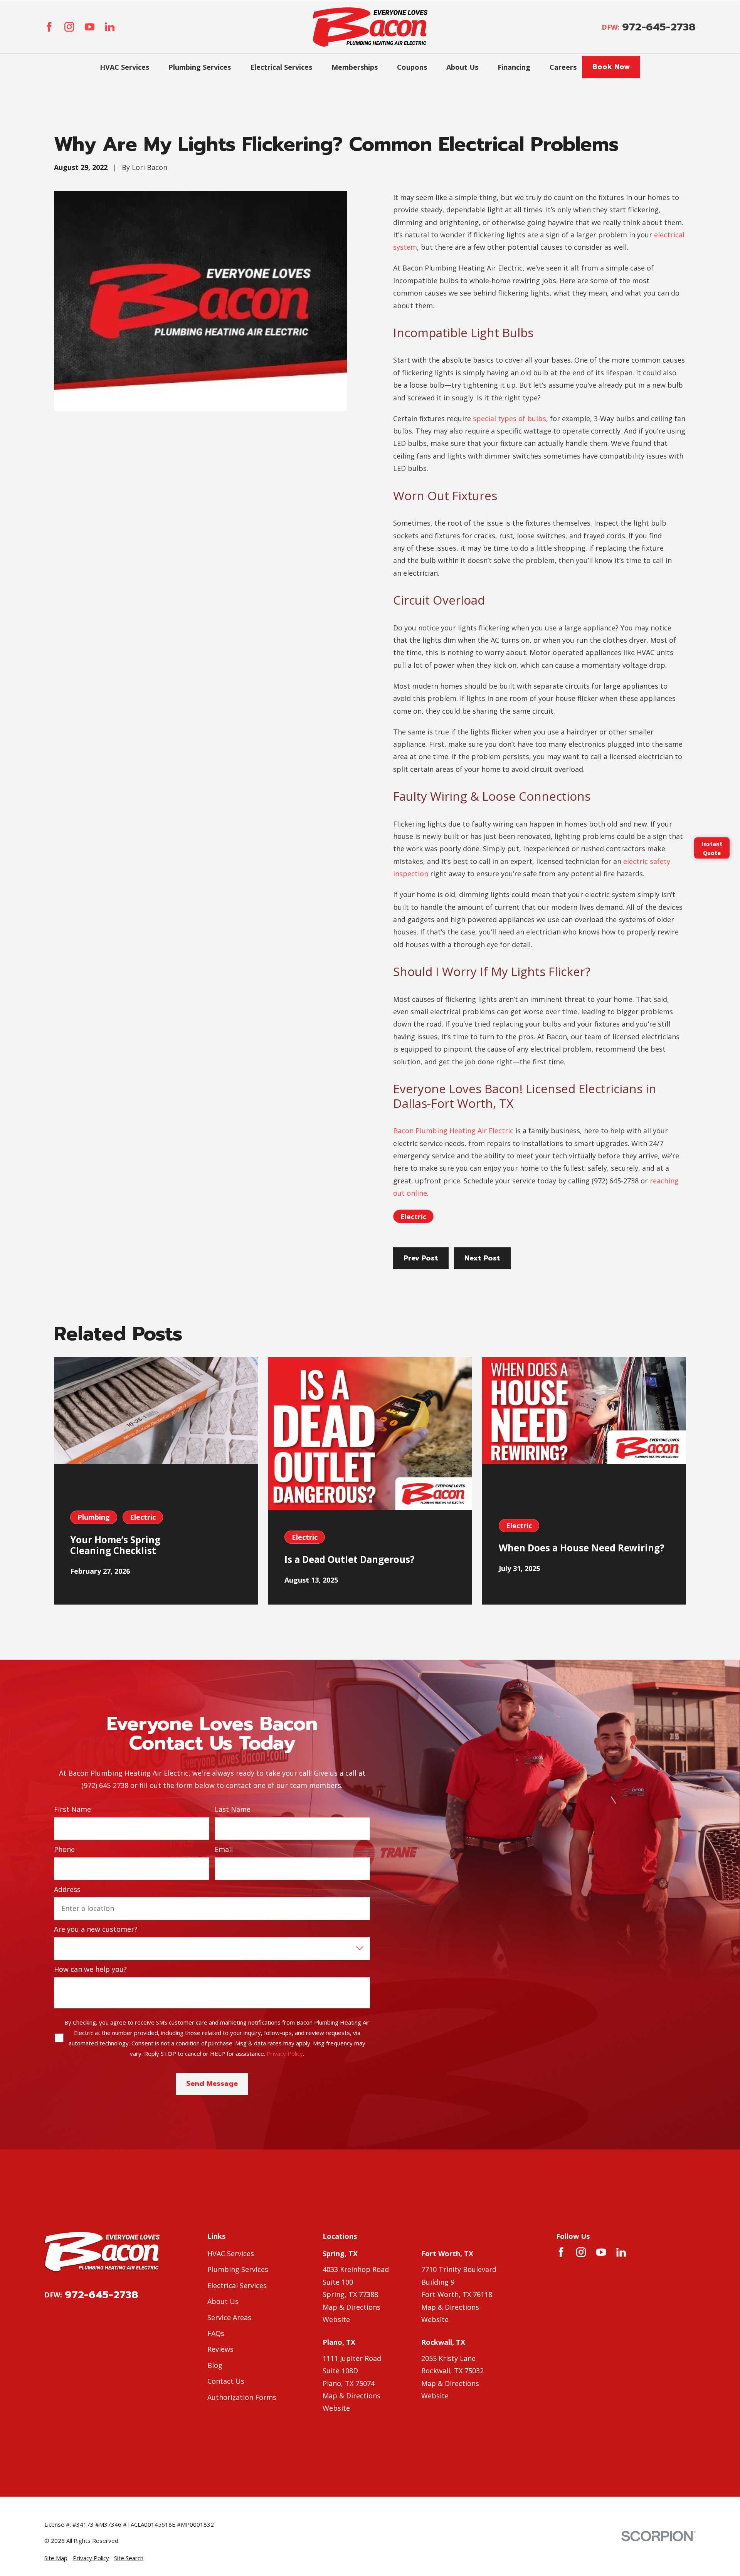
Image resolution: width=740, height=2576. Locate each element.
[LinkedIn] (110, 27)
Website (336, 2319)
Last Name (233, 1810)
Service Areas (229, 2317)
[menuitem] (56, 2558)
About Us (223, 2301)
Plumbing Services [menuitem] (200, 67)
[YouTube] (90, 27)
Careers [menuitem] (563, 67)
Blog (215, 2365)
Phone (64, 1850)
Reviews (220, 2349)
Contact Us (226, 2381)
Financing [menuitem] (514, 67)
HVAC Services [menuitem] (124, 67)
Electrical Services (237, 2285)
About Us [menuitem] (462, 67)
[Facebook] (49, 27)
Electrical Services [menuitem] (281, 67)
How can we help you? (90, 1969)
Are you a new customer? (96, 1929)
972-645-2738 (659, 27)
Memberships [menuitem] (355, 67)
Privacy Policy (285, 2053)
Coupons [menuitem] (412, 67)
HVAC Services (231, 2253)
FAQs (216, 2333)
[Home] (370, 27)
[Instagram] (69, 27)
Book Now (611, 67)
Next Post (482, 1258)
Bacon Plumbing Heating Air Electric (453, 1131)
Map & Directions (351, 2307)
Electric (413, 1217)
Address (67, 1890)
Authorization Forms (242, 2397)
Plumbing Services (238, 2269)
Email (224, 1850)
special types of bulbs (510, 418)
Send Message (212, 2084)
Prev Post (421, 1258)
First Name (72, 1810)
